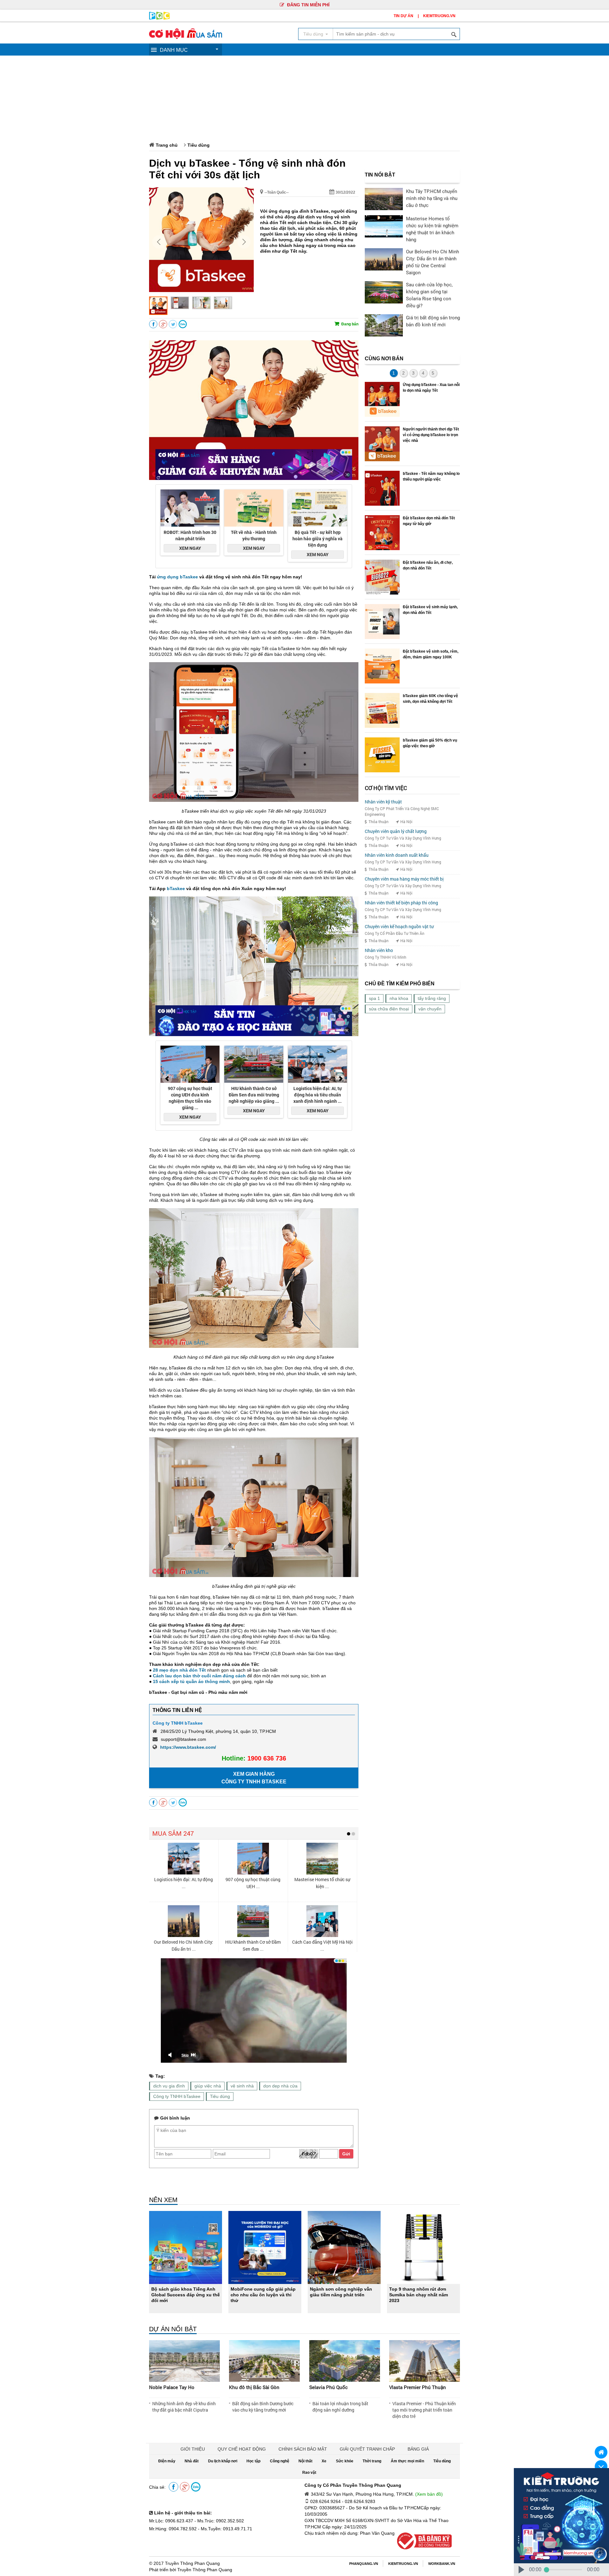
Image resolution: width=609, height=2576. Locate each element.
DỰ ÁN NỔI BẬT (173, 2329)
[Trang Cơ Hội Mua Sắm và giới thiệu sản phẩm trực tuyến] (186, 37)
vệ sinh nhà (242, 2086)
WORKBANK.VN (442, 2564)
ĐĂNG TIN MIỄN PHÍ (308, 5)
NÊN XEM (163, 2200)
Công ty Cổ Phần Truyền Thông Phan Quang (353, 2485)
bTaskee (176, 889)
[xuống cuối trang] (601, 2466)
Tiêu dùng (199, 145)
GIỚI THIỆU (193, 2449)
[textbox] (396, 34)
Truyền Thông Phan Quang (192, 2563)
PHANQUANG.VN (364, 2564)
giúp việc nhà (208, 2086)
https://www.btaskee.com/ (188, 1747)
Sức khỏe (345, 2461)
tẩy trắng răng (432, 998)
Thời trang (372, 2461)
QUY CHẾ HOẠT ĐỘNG (242, 2449)
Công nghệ (280, 2461)
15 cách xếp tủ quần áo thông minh (191, 1681)
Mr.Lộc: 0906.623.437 (171, 2521)
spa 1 (374, 998)
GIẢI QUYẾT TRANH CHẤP (367, 2449)
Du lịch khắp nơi (223, 2461)
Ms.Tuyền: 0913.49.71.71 (226, 2529)
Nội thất (305, 2461)
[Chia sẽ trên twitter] (173, 324)
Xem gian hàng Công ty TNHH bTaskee (254, 1778)
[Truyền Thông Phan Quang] (159, 18)
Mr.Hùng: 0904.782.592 (173, 2529)
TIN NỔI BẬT (380, 175)
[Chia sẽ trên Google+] (163, 324)
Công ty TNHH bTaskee (178, 1723)
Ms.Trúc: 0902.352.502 (221, 2521)
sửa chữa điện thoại (389, 1009)
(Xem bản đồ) (429, 2494)
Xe (324, 2461)
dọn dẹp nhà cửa (280, 2086)
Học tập (253, 2461)
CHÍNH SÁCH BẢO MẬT (303, 2449)
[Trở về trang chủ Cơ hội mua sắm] (601, 2452)
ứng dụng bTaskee (177, 577)
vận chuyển (430, 1009)
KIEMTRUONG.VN (439, 16)
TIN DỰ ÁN (403, 16)
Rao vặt (309, 2473)
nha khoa (399, 998)
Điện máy (167, 2461)
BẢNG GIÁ (418, 2449)
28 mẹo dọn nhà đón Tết (179, 1670)
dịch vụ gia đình (169, 2086)
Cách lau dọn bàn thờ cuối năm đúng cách (199, 1676)
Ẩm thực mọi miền (407, 2461)
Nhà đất (192, 2461)
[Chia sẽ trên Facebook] (153, 324)
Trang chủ (167, 145)
